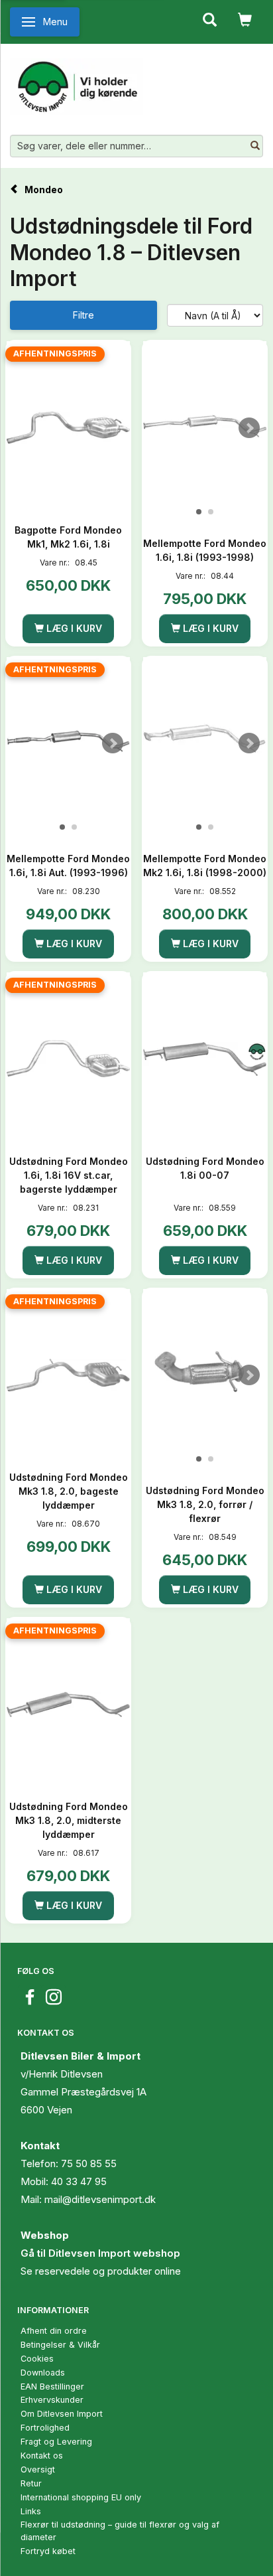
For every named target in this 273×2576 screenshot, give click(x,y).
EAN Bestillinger (52, 2387)
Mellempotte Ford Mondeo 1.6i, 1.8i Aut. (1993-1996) (68, 866)
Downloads (43, 2373)
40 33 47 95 (79, 2181)
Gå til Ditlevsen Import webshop (100, 2253)
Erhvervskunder (52, 2400)
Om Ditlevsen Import (62, 2414)
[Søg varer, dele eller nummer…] (255, 146)
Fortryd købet (48, 2551)
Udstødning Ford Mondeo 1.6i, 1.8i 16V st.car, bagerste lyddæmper (69, 1175)
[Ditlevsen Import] (77, 82)
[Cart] (245, 19)
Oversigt (38, 2469)
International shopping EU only (81, 2497)
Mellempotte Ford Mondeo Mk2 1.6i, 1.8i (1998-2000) (205, 866)
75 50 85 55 (89, 2163)
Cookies (37, 2359)
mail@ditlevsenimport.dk (100, 2199)
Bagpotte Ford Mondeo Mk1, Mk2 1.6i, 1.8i (68, 537)
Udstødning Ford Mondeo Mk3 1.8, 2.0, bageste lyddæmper (69, 1491)
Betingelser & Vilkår (60, 2345)
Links (31, 2511)
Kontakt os (42, 2456)
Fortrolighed (45, 2428)
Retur (31, 2483)
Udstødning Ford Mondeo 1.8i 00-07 (205, 1168)
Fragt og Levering (56, 2442)
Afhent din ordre (54, 2331)
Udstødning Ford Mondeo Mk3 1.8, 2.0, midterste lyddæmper (69, 1820)
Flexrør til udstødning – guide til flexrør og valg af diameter (120, 2531)
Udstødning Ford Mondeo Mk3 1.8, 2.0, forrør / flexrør (205, 1504)
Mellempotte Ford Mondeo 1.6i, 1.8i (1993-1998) (205, 550)
